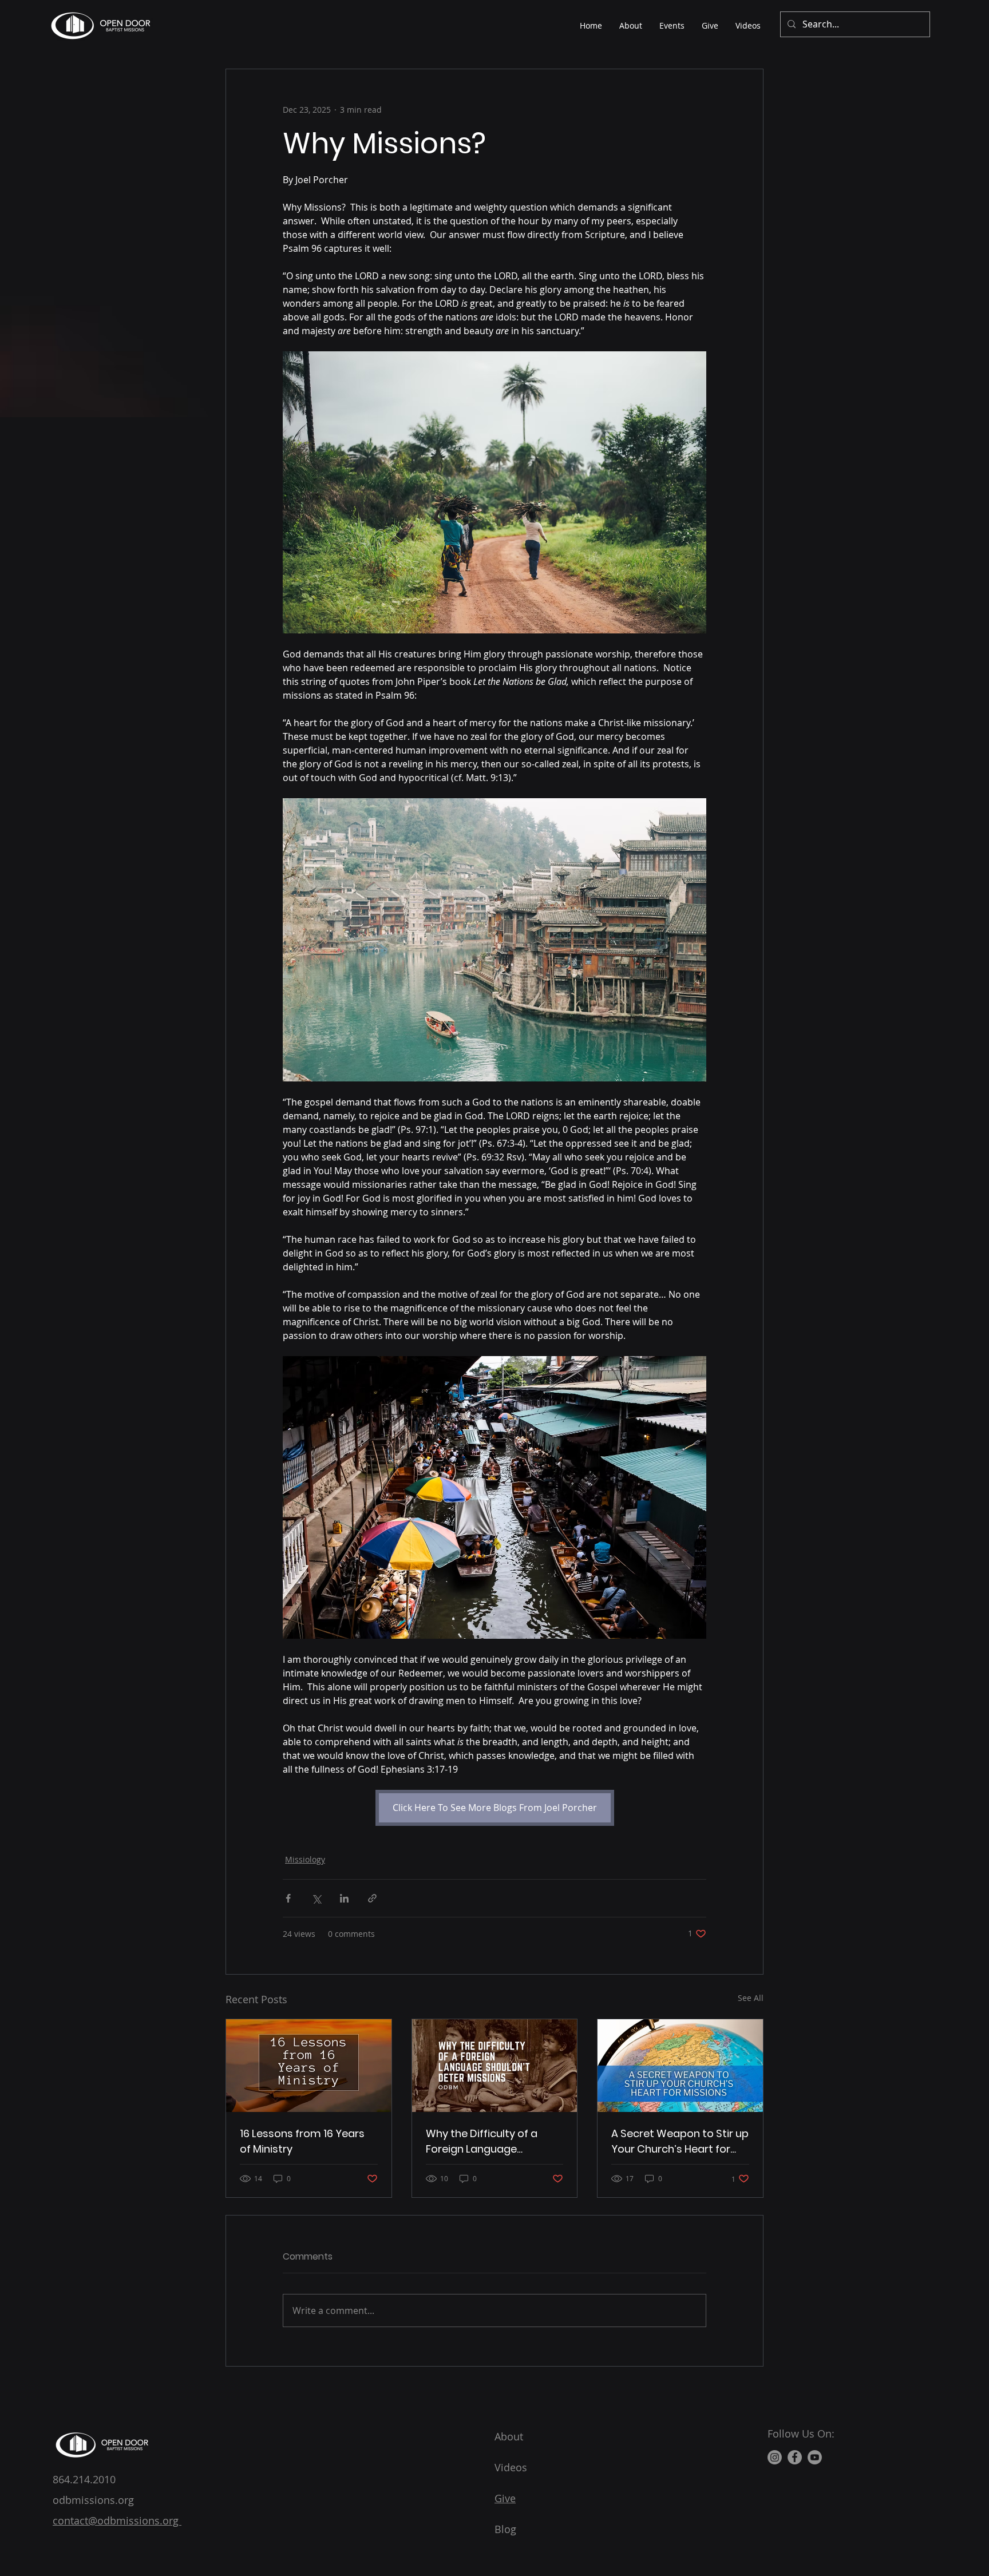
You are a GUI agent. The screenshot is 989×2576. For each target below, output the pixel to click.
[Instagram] (775, 2457)
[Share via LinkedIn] (344, 1898)
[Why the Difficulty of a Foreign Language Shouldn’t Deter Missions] (495, 2066)
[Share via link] (372, 1898)
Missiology (305, 1859)
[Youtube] (815, 2457)
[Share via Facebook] (288, 1898)
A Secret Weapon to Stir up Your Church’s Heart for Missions (680, 2141)
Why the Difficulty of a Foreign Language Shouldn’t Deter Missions (488, 2141)
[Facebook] (795, 2457)
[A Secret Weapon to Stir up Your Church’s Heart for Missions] (680, 2066)
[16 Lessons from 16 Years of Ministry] (309, 2066)
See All (751, 1998)
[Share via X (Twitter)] (316, 1898)
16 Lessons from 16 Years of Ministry (302, 2141)
